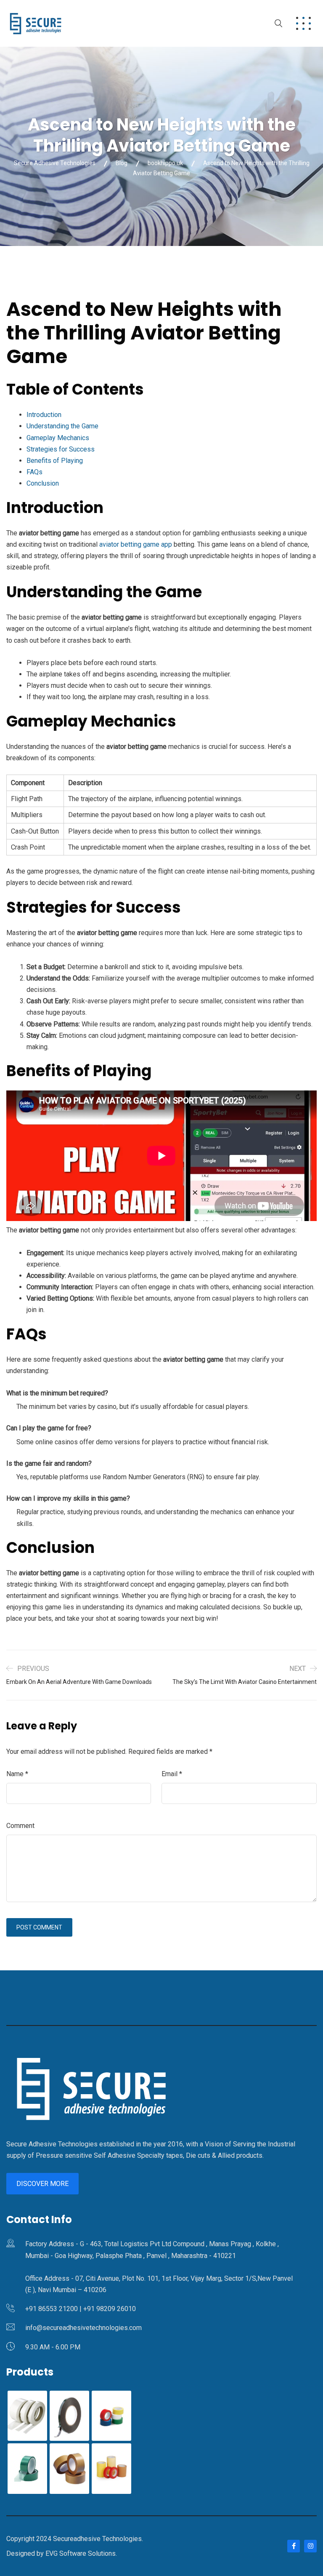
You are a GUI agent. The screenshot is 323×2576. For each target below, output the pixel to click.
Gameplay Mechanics (58, 438)
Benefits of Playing (55, 461)
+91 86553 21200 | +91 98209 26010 (81, 2309)
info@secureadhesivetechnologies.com (83, 2328)
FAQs (34, 472)
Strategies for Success (61, 449)
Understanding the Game (62, 426)
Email (172, 1774)
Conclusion (43, 483)
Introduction (44, 415)
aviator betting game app (136, 544)
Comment (20, 1826)
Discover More (42, 2184)
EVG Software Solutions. (81, 2553)
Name (17, 1774)
